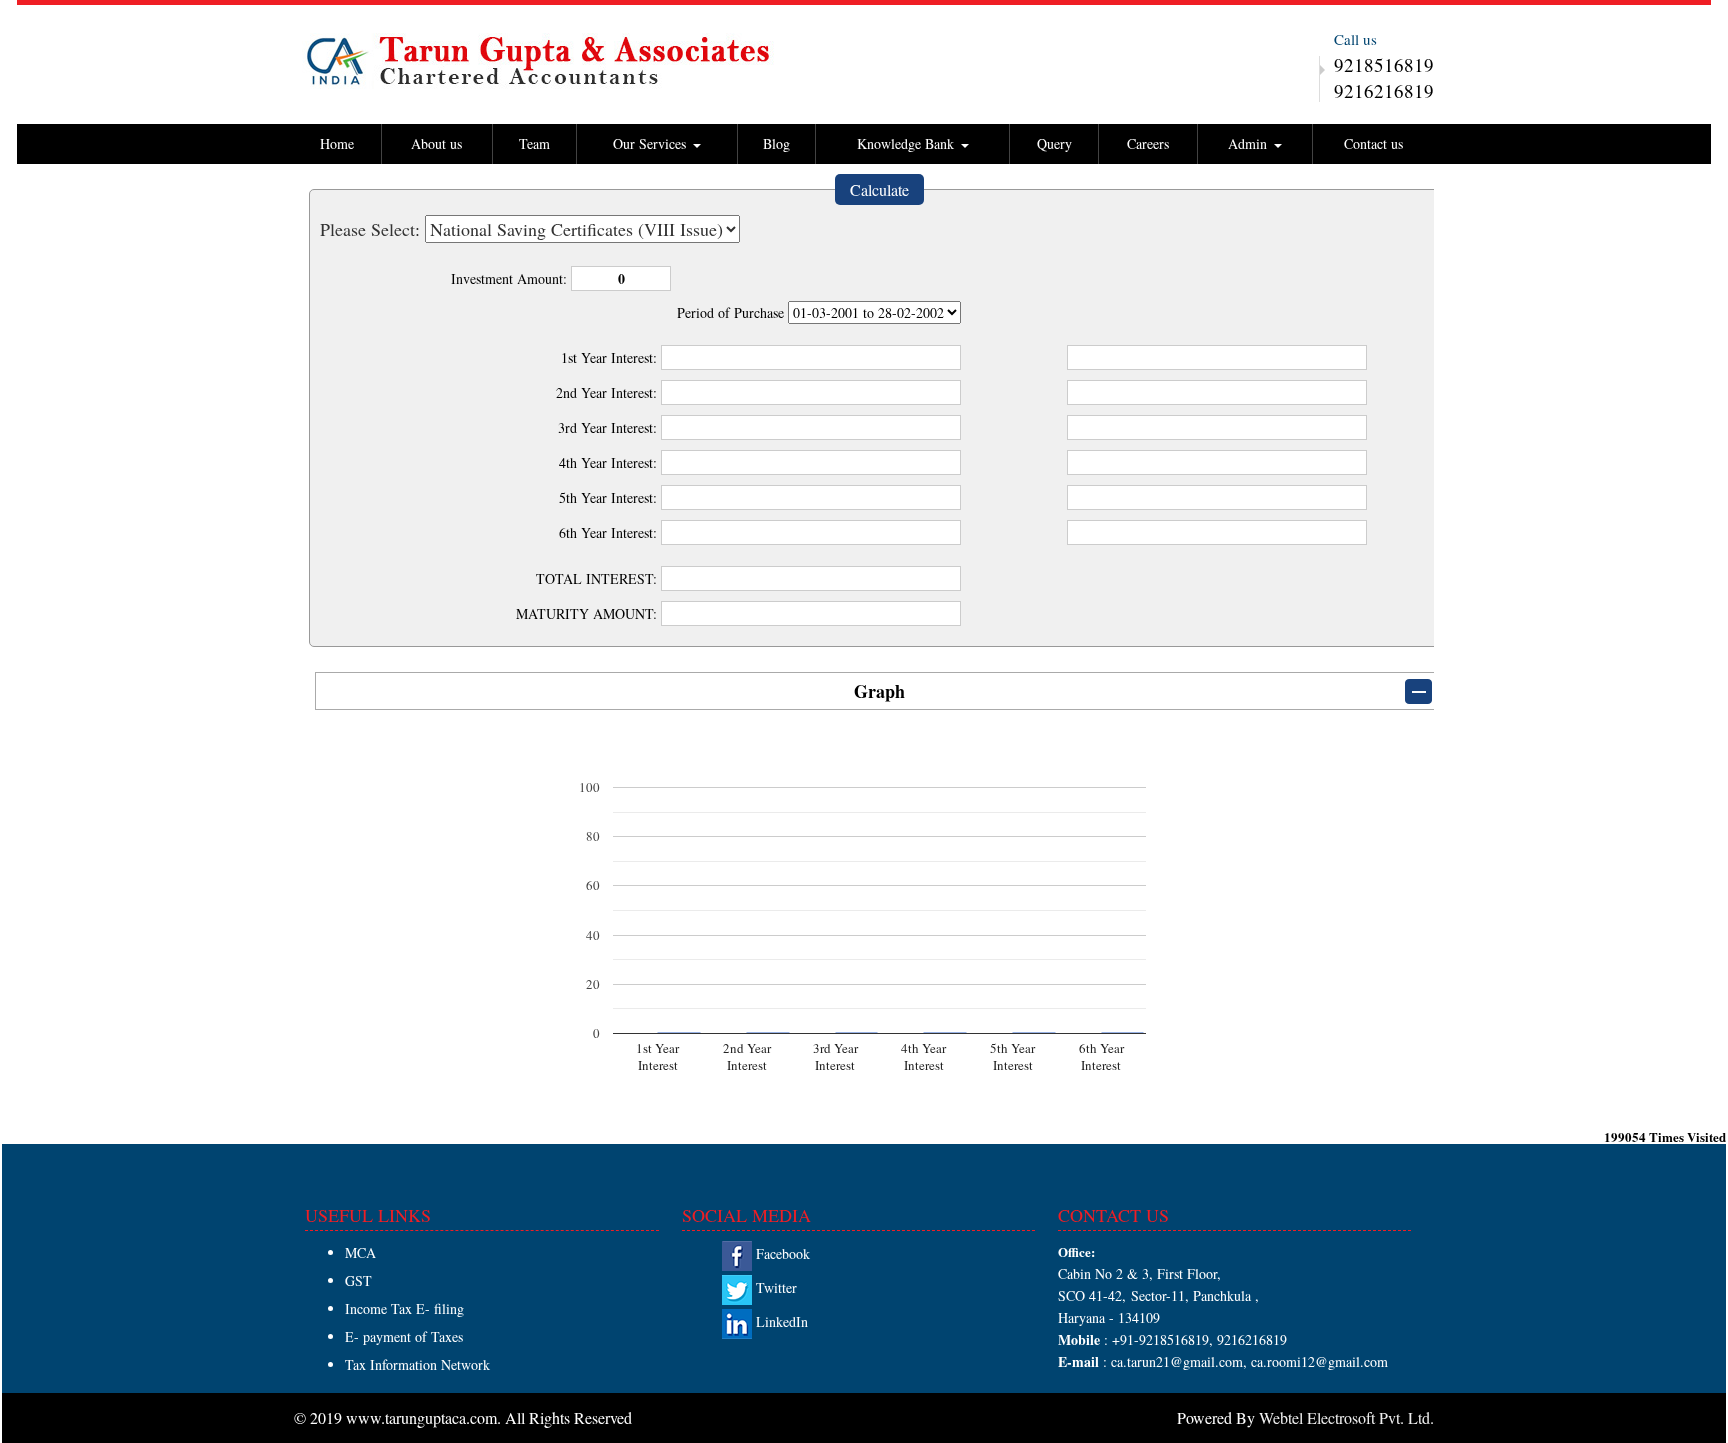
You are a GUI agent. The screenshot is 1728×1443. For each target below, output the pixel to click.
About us (436, 143)
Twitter (774, 1287)
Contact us (1373, 143)
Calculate (879, 189)
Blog (776, 143)
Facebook (781, 1253)
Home (337, 143)
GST (358, 1280)
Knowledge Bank (908, 143)
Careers (1148, 143)
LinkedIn (780, 1321)
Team (534, 143)
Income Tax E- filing (404, 1308)
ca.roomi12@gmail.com (1319, 1361)
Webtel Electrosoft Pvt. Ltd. (1346, 1417)
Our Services (652, 143)
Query (1054, 143)
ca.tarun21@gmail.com (1175, 1361)
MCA (360, 1252)
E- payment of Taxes (404, 1336)
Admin (1250, 143)
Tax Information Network (417, 1364)
